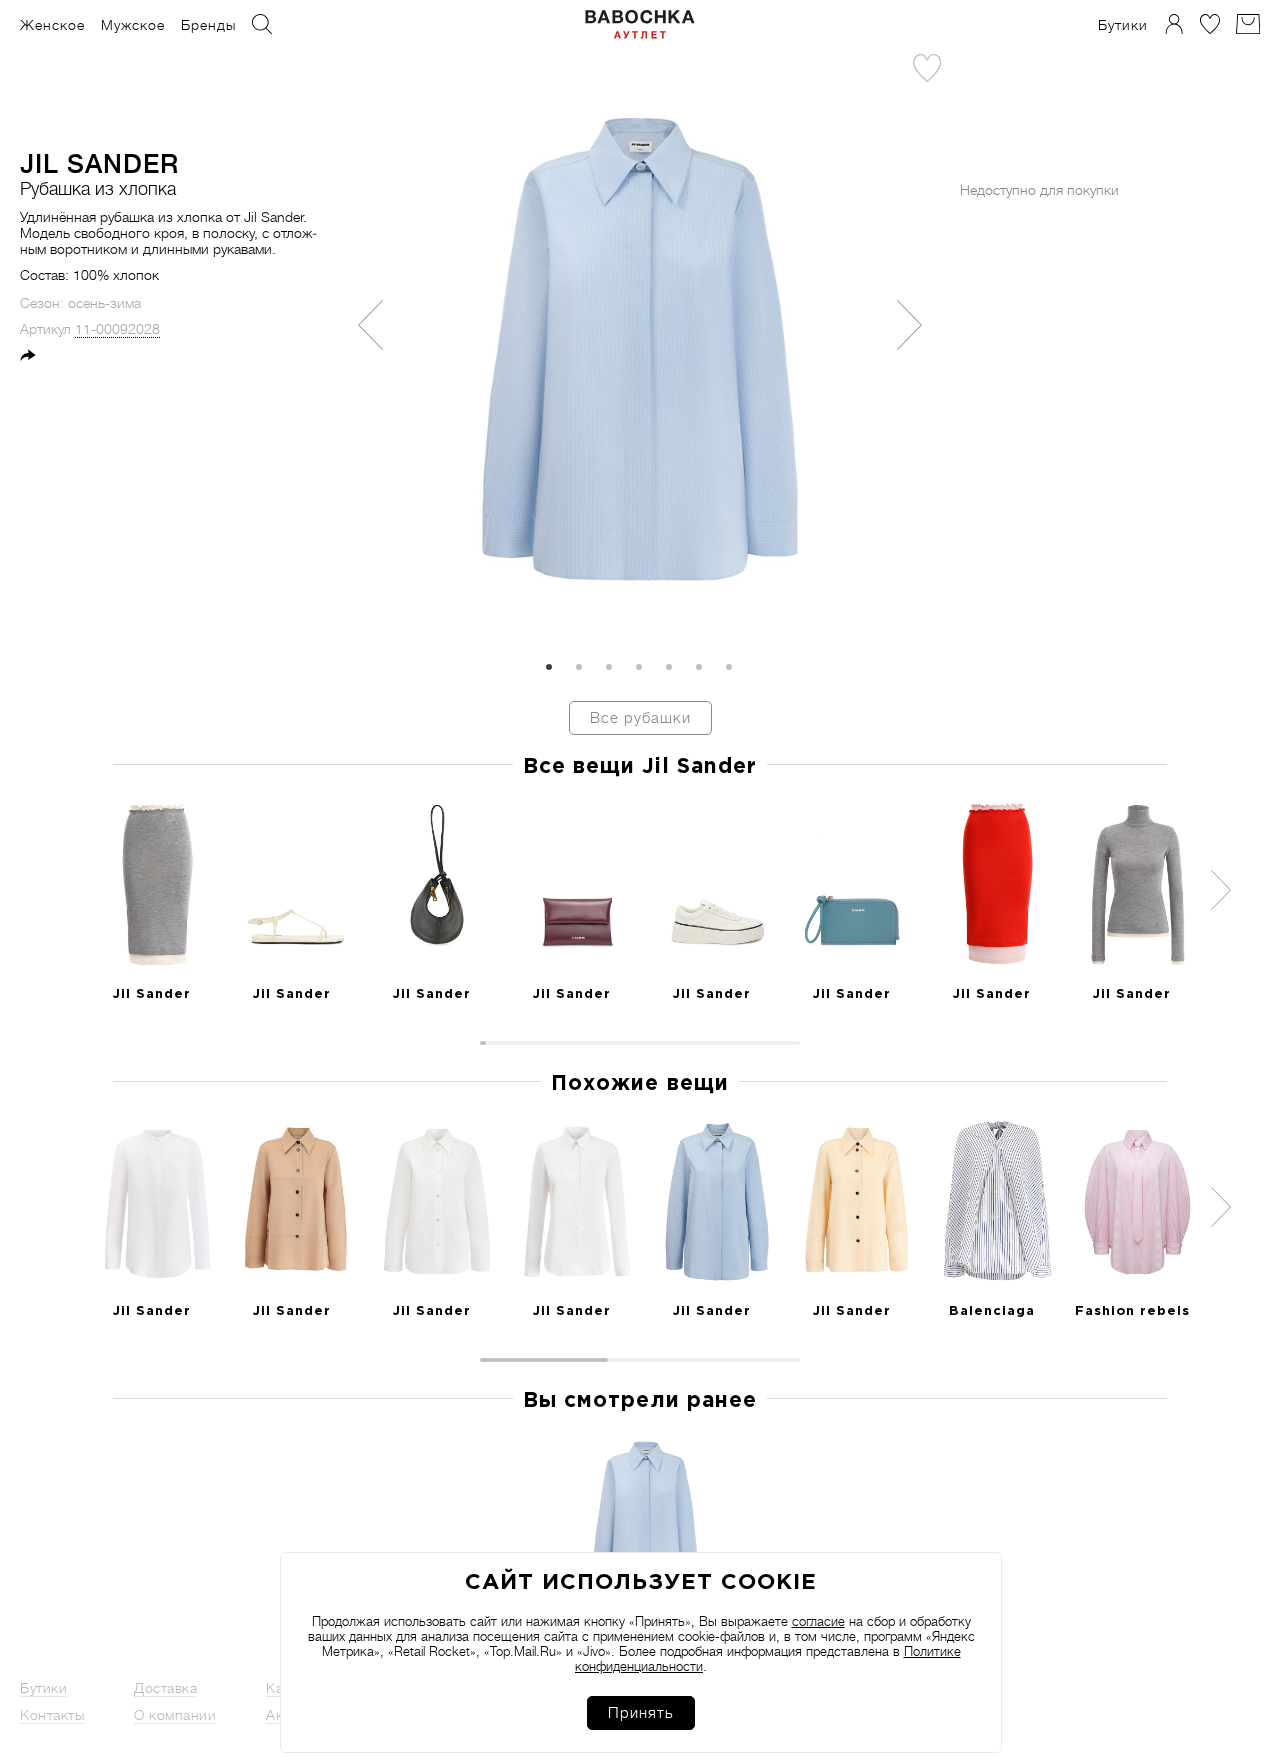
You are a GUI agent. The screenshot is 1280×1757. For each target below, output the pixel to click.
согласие (818, 1621)
